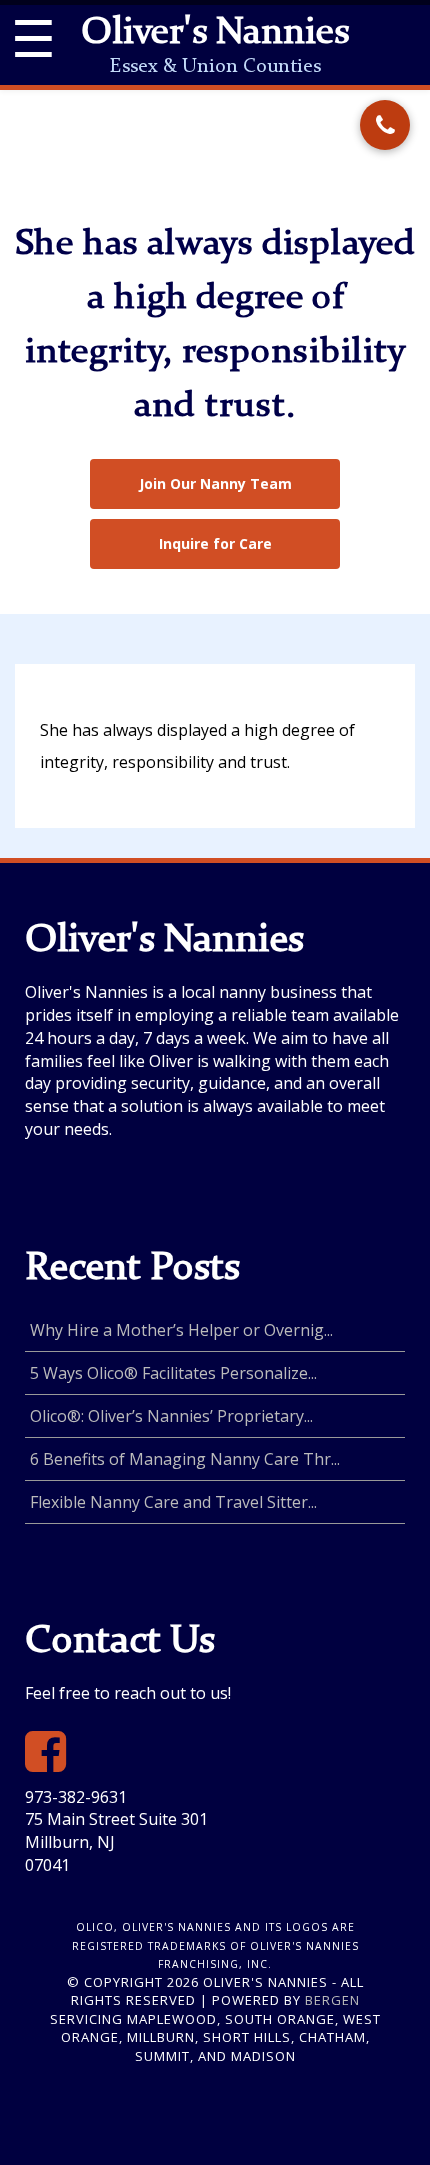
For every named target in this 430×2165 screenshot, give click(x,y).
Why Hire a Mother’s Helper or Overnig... (181, 1330)
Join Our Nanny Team (215, 483)
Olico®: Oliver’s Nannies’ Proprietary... (171, 1416)
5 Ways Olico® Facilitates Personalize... (173, 1373)
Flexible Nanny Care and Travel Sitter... (173, 1502)
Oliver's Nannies (215, 34)
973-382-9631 (76, 1797)
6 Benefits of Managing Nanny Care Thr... (185, 1459)
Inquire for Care (215, 543)
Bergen (332, 2000)
